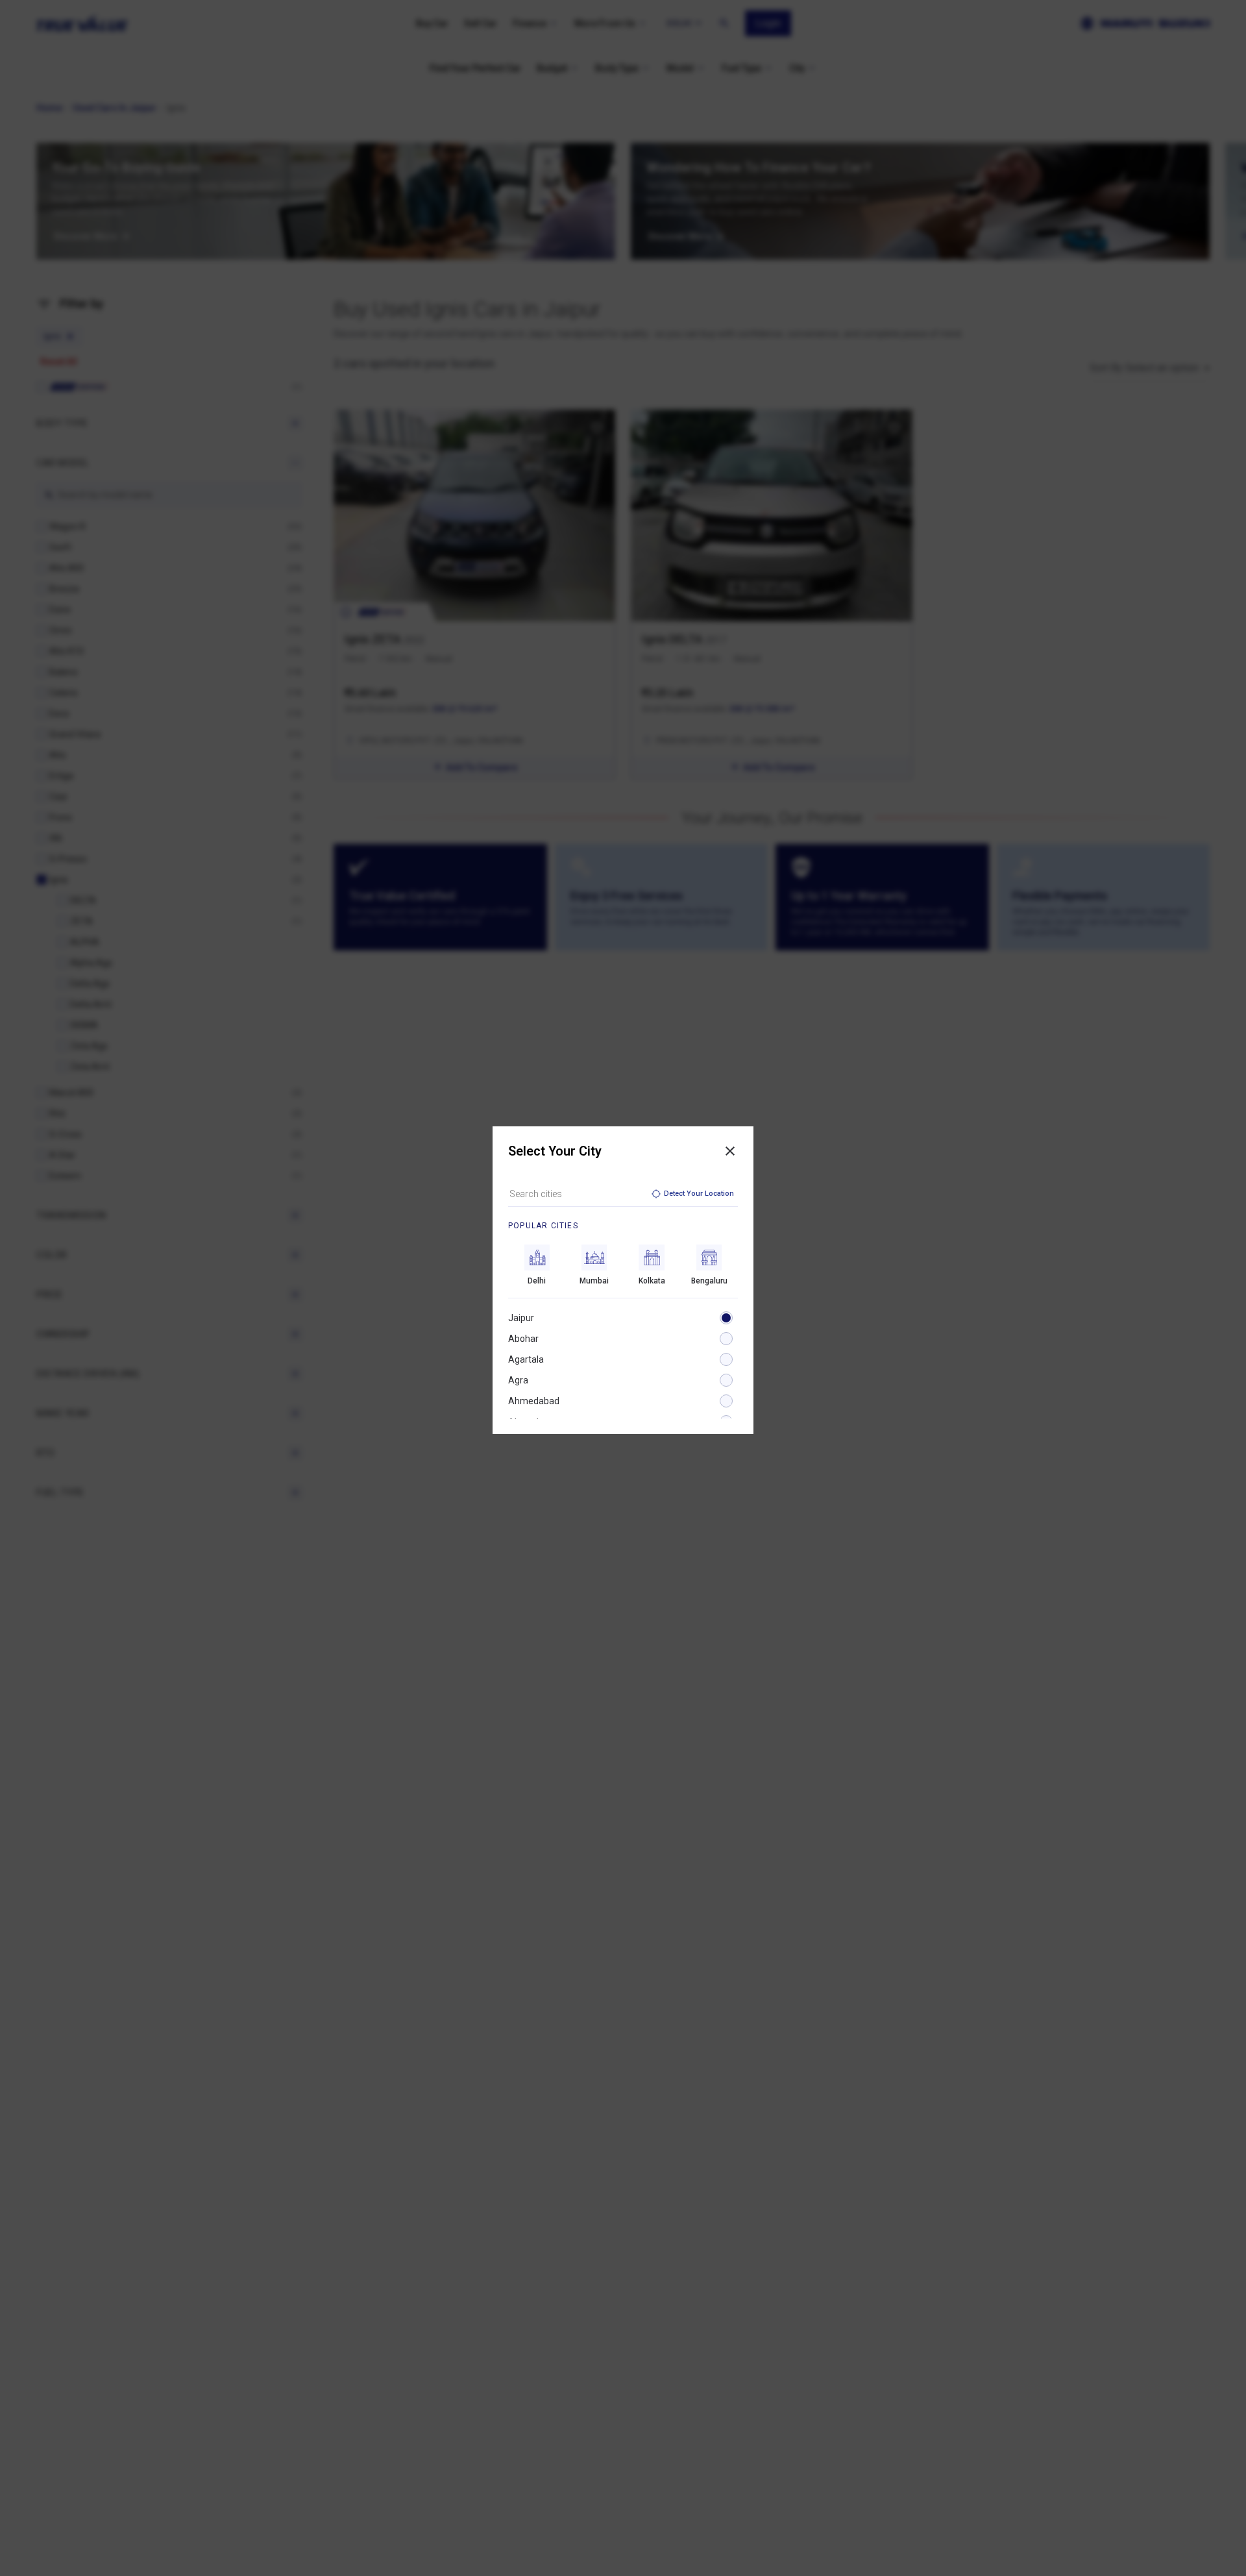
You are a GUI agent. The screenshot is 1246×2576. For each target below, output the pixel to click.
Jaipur (521, 1318)
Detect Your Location (699, 1194)
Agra (518, 1380)
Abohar (523, 1339)
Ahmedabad (534, 1401)
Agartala (526, 1359)
